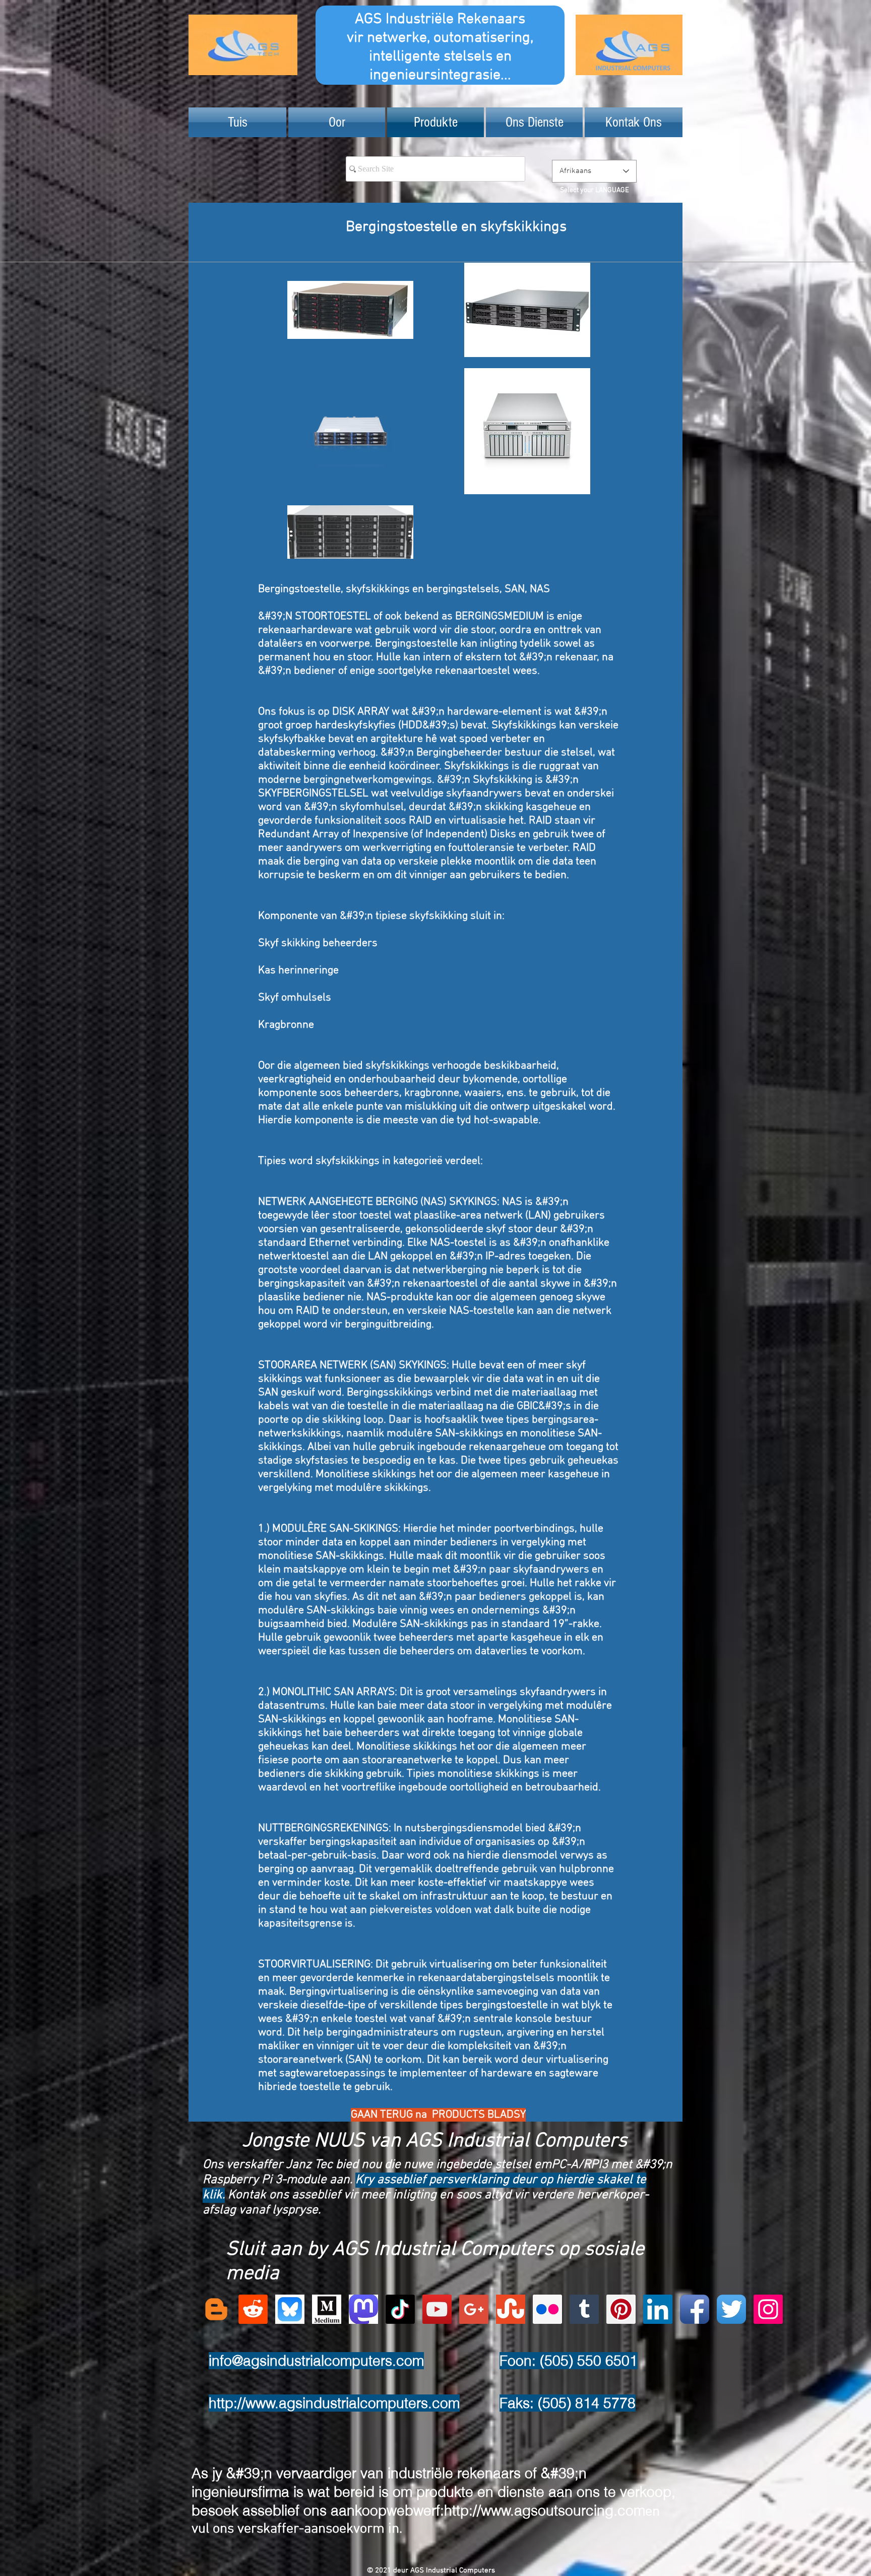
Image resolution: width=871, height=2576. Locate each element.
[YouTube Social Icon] (437, 2309)
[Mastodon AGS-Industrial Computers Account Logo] (363, 2309)
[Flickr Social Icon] (547, 2309)
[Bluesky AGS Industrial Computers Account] (290, 2309)
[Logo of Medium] (327, 2309)
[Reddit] (253, 2309)
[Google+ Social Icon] (474, 2309)
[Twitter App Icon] (731, 2309)
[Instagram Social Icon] (768, 2309)
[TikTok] (400, 2309)
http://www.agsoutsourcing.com (545, 2510)
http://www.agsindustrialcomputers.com (334, 2403)
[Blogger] (216, 2309)
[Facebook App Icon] (695, 2309)
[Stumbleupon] (511, 2309)
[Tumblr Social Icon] (584, 2309)
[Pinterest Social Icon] (621, 2309)
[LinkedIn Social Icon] (658, 2309)
